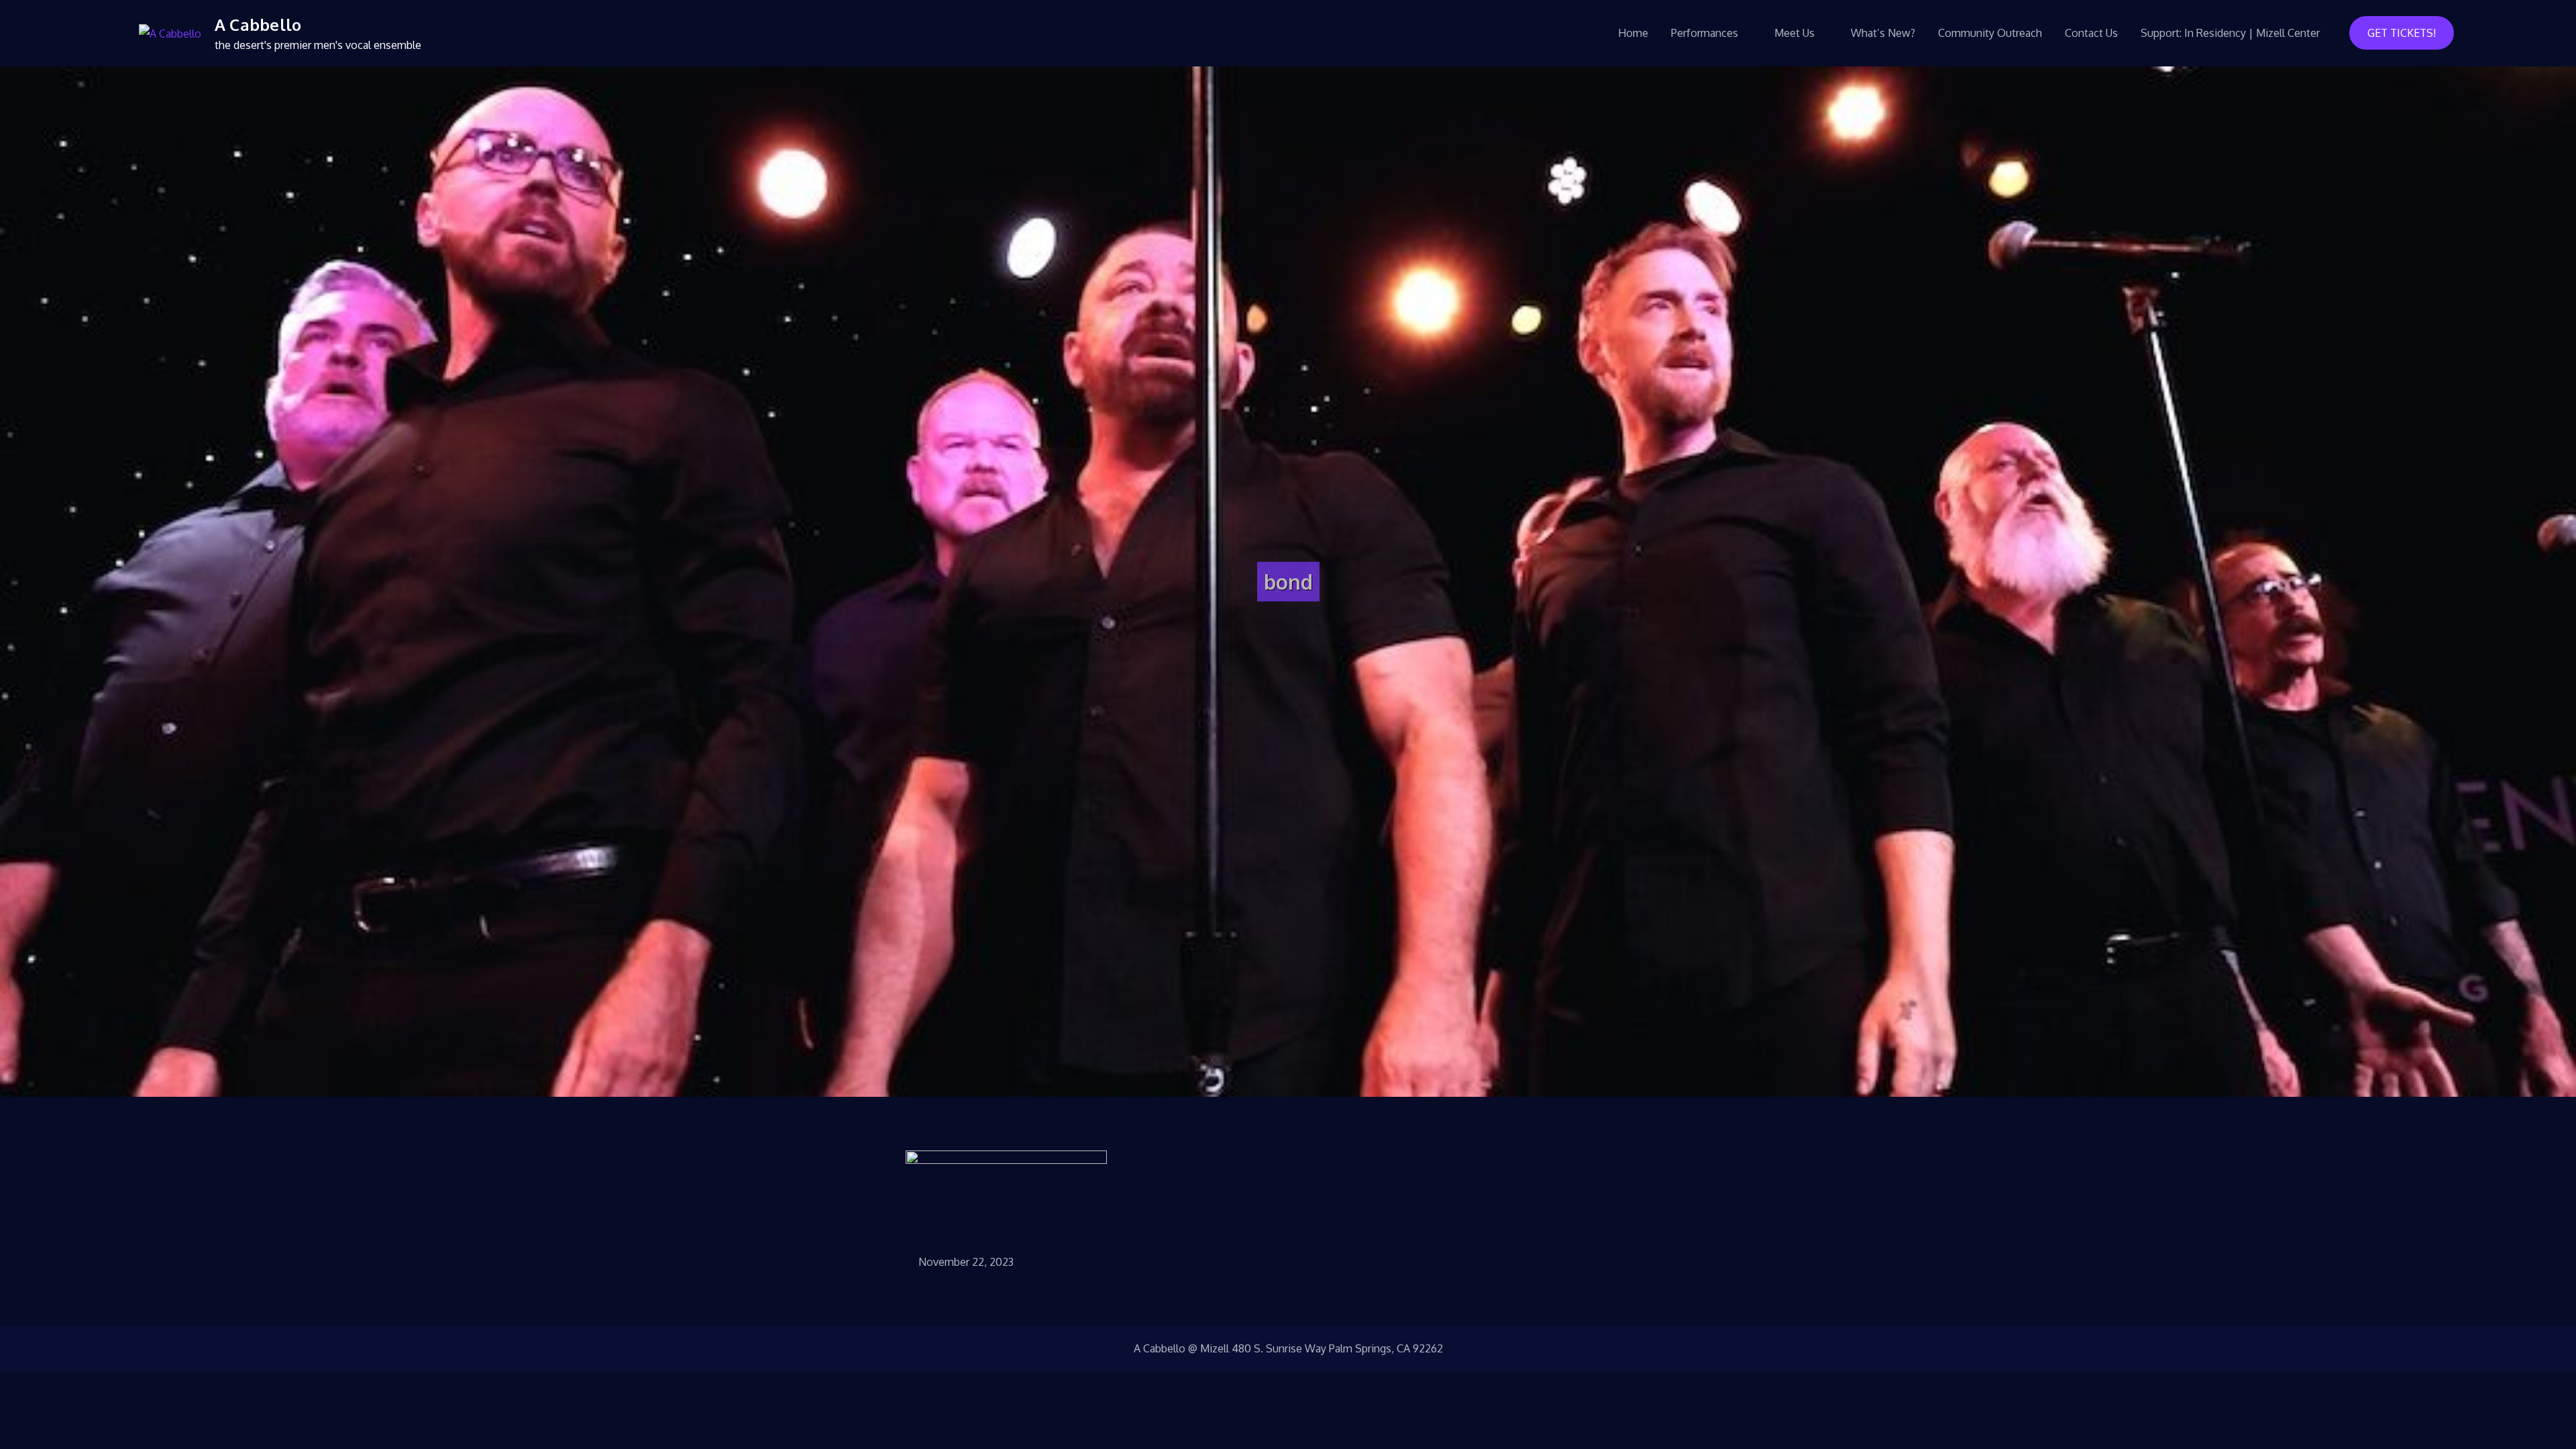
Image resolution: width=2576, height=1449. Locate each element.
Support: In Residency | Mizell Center (2230, 33)
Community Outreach (1990, 33)
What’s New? (1883, 33)
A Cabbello (258, 24)
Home (1633, 33)
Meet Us (1794, 33)
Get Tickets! (2402, 33)
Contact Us (2091, 33)
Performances (1705, 33)
